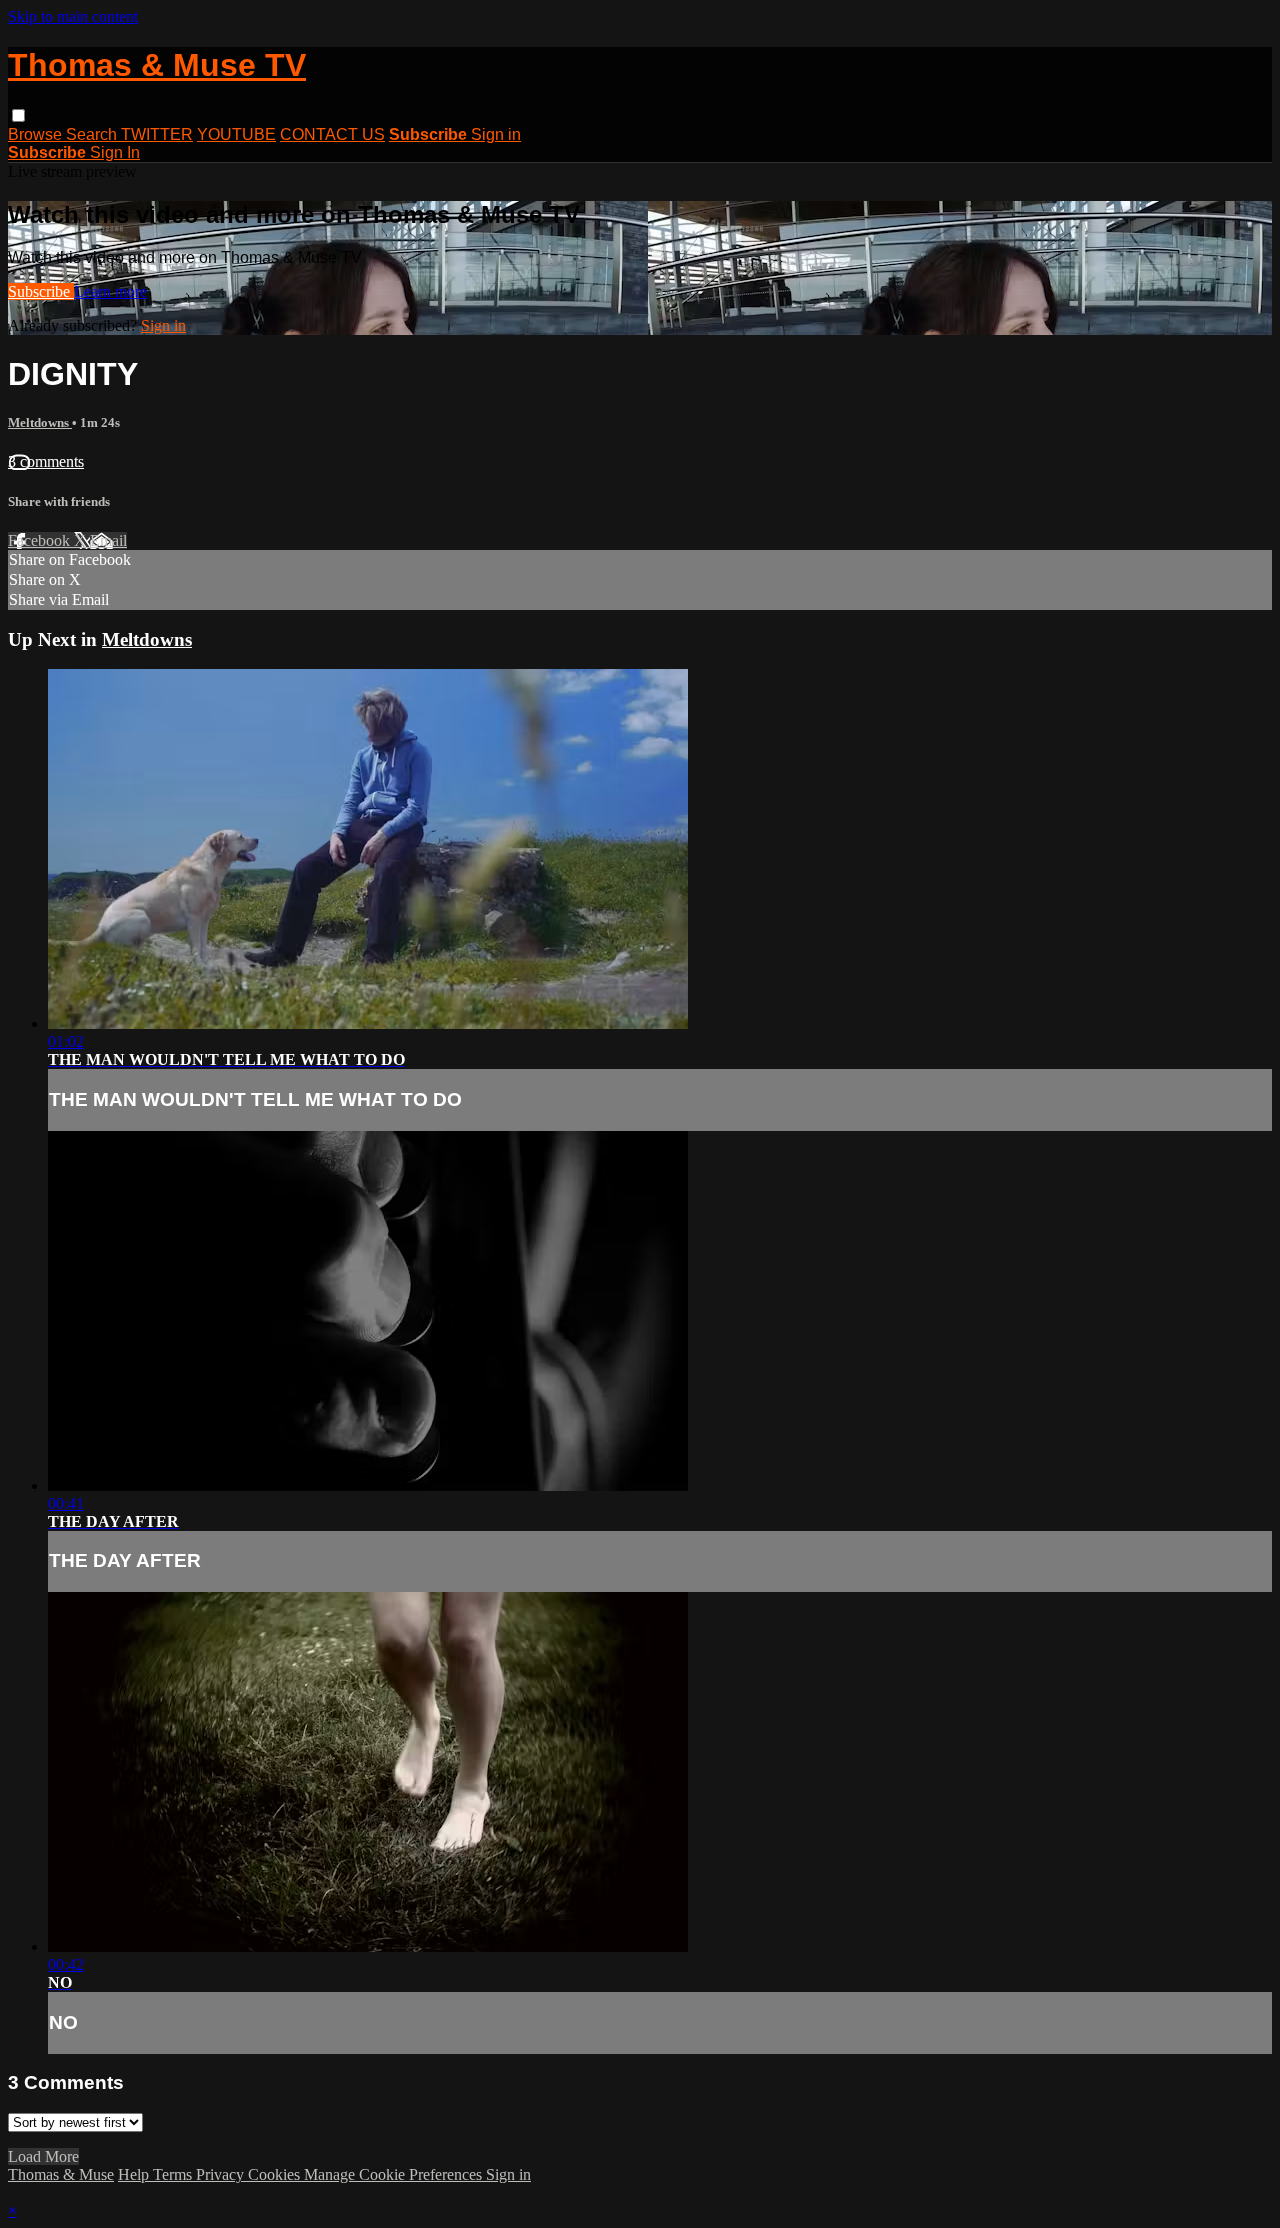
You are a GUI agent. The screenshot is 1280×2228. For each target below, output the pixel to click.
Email (108, 540)
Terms (174, 2174)
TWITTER (157, 134)
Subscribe (41, 291)
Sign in (496, 134)
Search (93, 134)
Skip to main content (73, 16)
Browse (37, 134)
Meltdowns (40, 422)
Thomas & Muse (61, 2174)
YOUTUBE (236, 134)
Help (135, 2174)
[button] (18, 115)
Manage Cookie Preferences (395, 2174)
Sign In (115, 152)
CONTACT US (332, 134)
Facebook (41, 540)
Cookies (276, 2174)
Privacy (222, 2174)
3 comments (46, 461)
